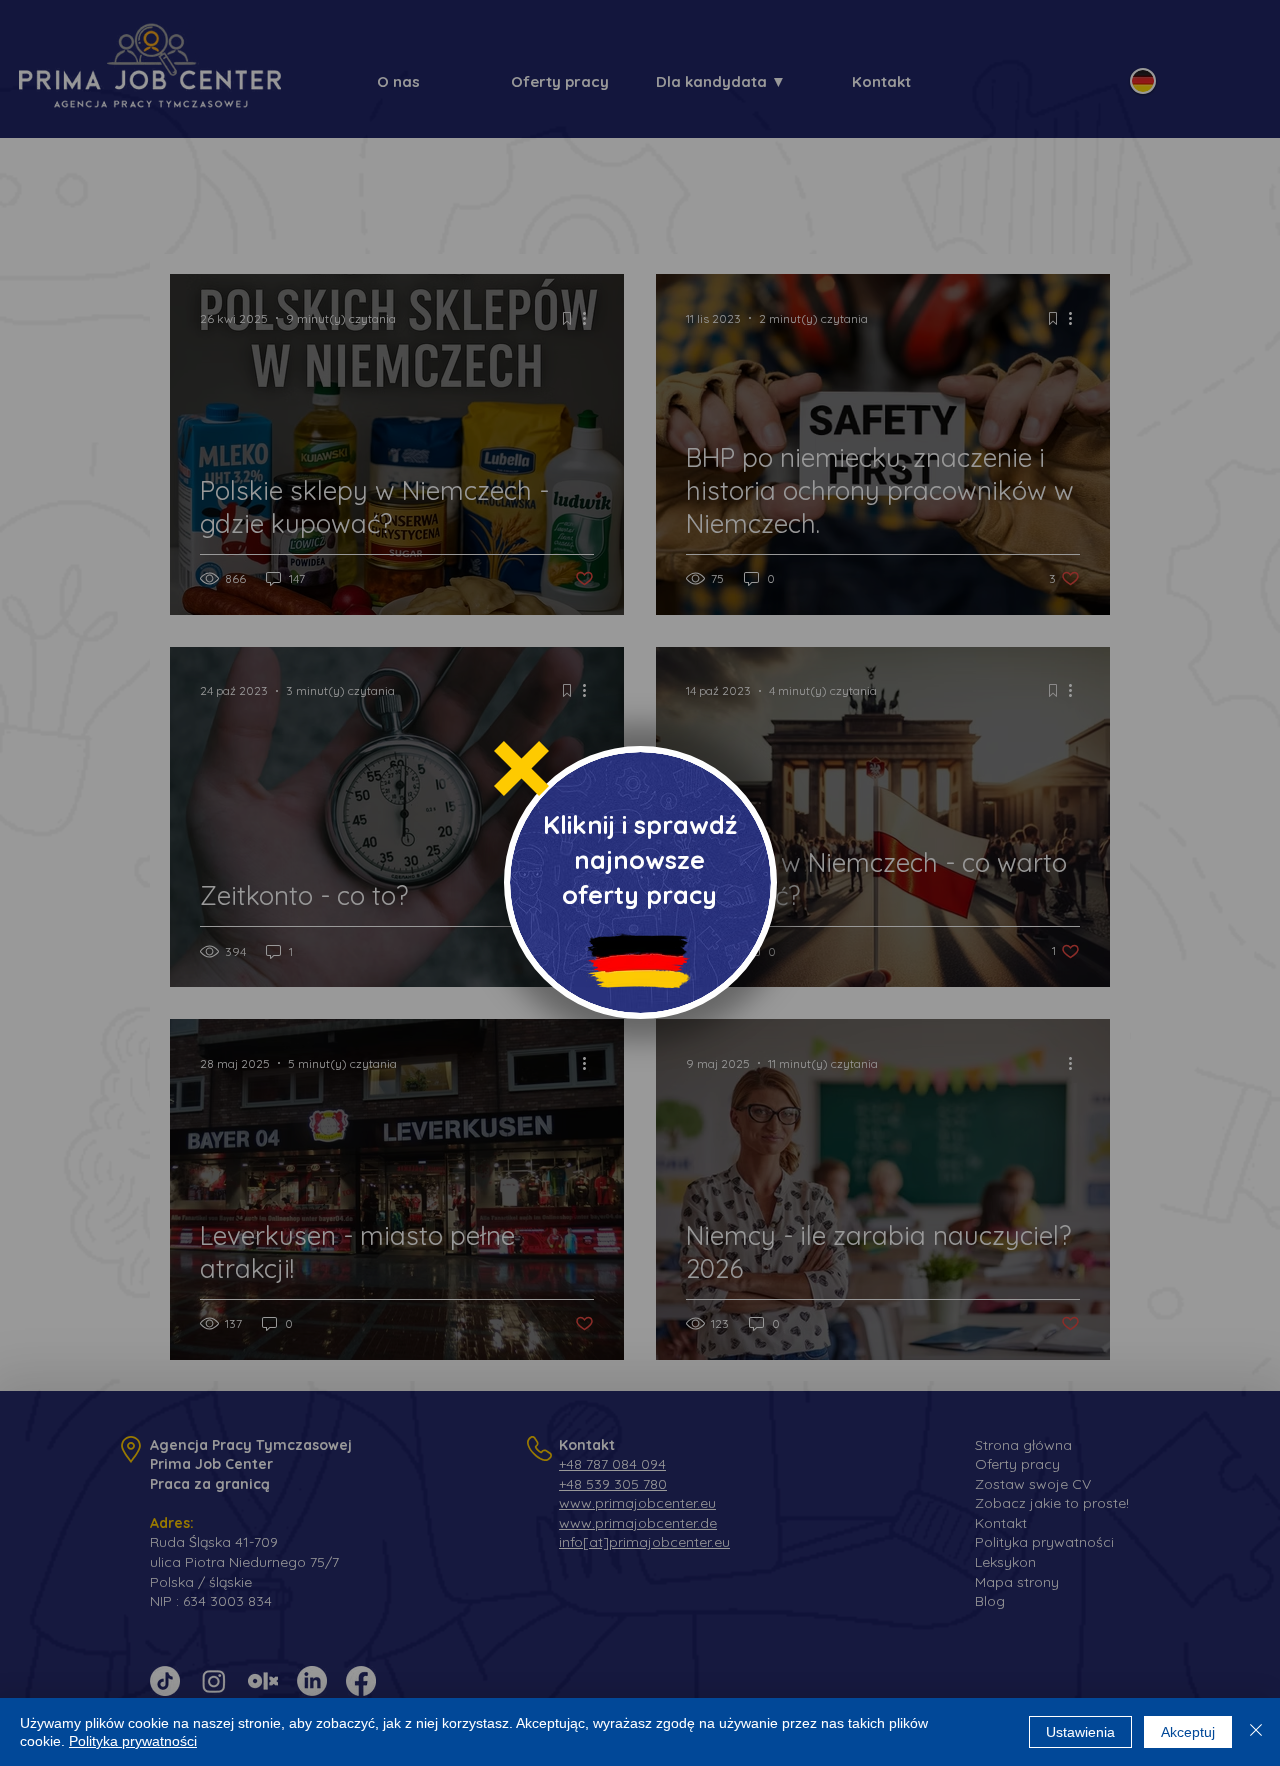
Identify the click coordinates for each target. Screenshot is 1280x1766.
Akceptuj (1188, 1732)
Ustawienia (1080, 1732)
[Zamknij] (1256, 1732)
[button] (521, 768)
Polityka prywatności (133, 1741)
